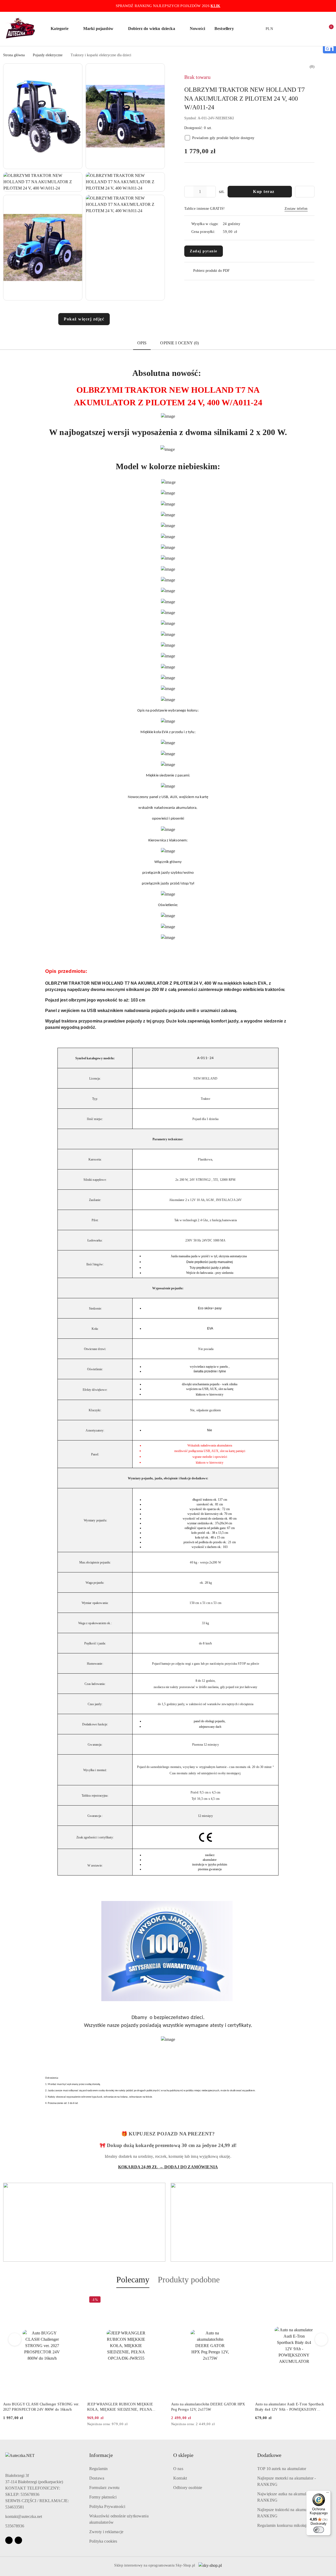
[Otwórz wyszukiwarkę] (296, 29)
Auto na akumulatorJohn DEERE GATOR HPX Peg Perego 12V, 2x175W (124, 2407)
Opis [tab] (142, 343)
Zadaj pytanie (204, 251)
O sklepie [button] (183, 2455)
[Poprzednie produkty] (15, 2339)
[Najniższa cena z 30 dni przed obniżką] (79, 2424)
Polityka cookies (103, 2541)
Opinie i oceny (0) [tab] (179, 343)
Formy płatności (103, 2497)
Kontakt (180, 2478)
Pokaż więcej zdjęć (84, 319)
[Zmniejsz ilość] (188, 192)
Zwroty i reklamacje (106, 2532)
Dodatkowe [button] (269, 2455)
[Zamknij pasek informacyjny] (330, 6)
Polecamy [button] (133, 2279)
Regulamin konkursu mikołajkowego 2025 (293, 2525)
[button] (62, 29)
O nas (178, 2469)
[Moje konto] (307, 29)
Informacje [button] (101, 2455)
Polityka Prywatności (107, 2506)
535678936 (15, 2526)
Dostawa (97, 2478)
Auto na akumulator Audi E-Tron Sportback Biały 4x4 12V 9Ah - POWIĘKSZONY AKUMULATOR (206, 2407)
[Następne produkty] (321, 2339)
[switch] (319, 2530)
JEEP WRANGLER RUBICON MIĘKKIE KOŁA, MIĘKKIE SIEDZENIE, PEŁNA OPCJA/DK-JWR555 (36, 2407)
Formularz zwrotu (104, 2488)
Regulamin (98, 2469)
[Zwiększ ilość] (212, 192)
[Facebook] (9, 2540)
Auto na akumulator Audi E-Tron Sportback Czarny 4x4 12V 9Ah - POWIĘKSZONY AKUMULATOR (290, 2407)
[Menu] (328, 2494)
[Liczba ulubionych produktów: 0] (317, 29)
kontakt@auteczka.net (24, 2516)
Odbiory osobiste (188, 2488)
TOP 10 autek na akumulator (282, 2469)
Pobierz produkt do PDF (211, 271)
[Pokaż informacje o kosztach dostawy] (241, 232)
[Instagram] (18, 2540)
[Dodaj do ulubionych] (305, 192)
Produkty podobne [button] (189, 2279)
